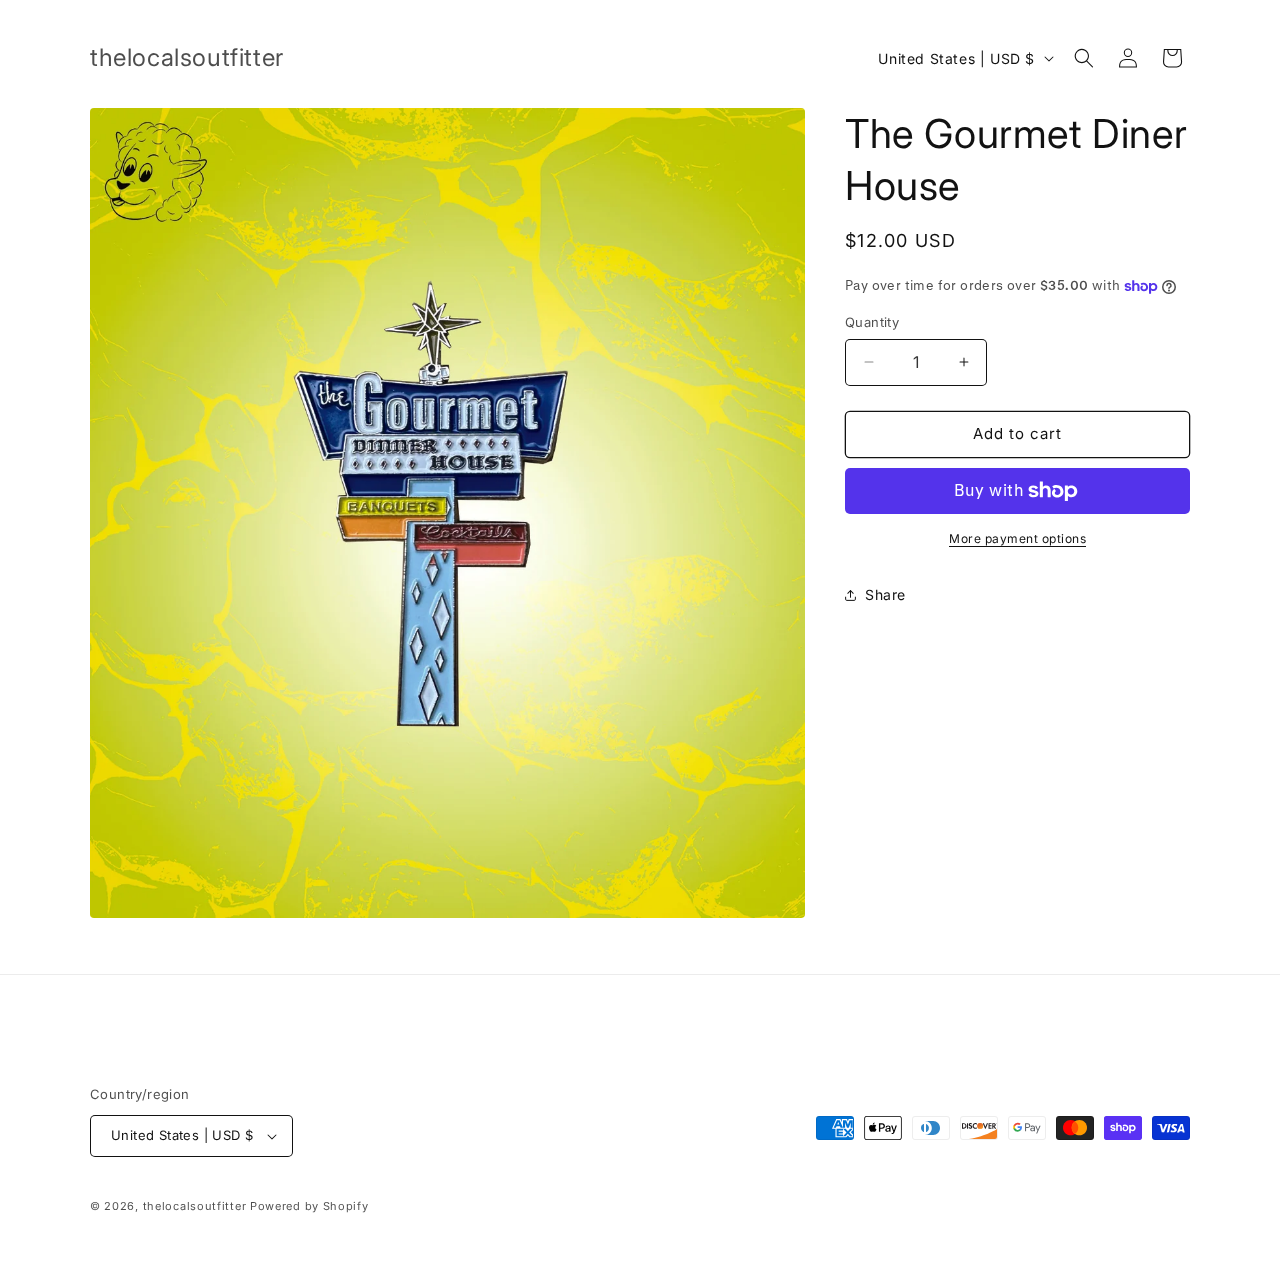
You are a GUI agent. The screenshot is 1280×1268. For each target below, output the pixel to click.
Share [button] (885, 594)
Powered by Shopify (309, 1206)
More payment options (1017, 538)
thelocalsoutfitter (195, 1206)
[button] (1084, 58)
